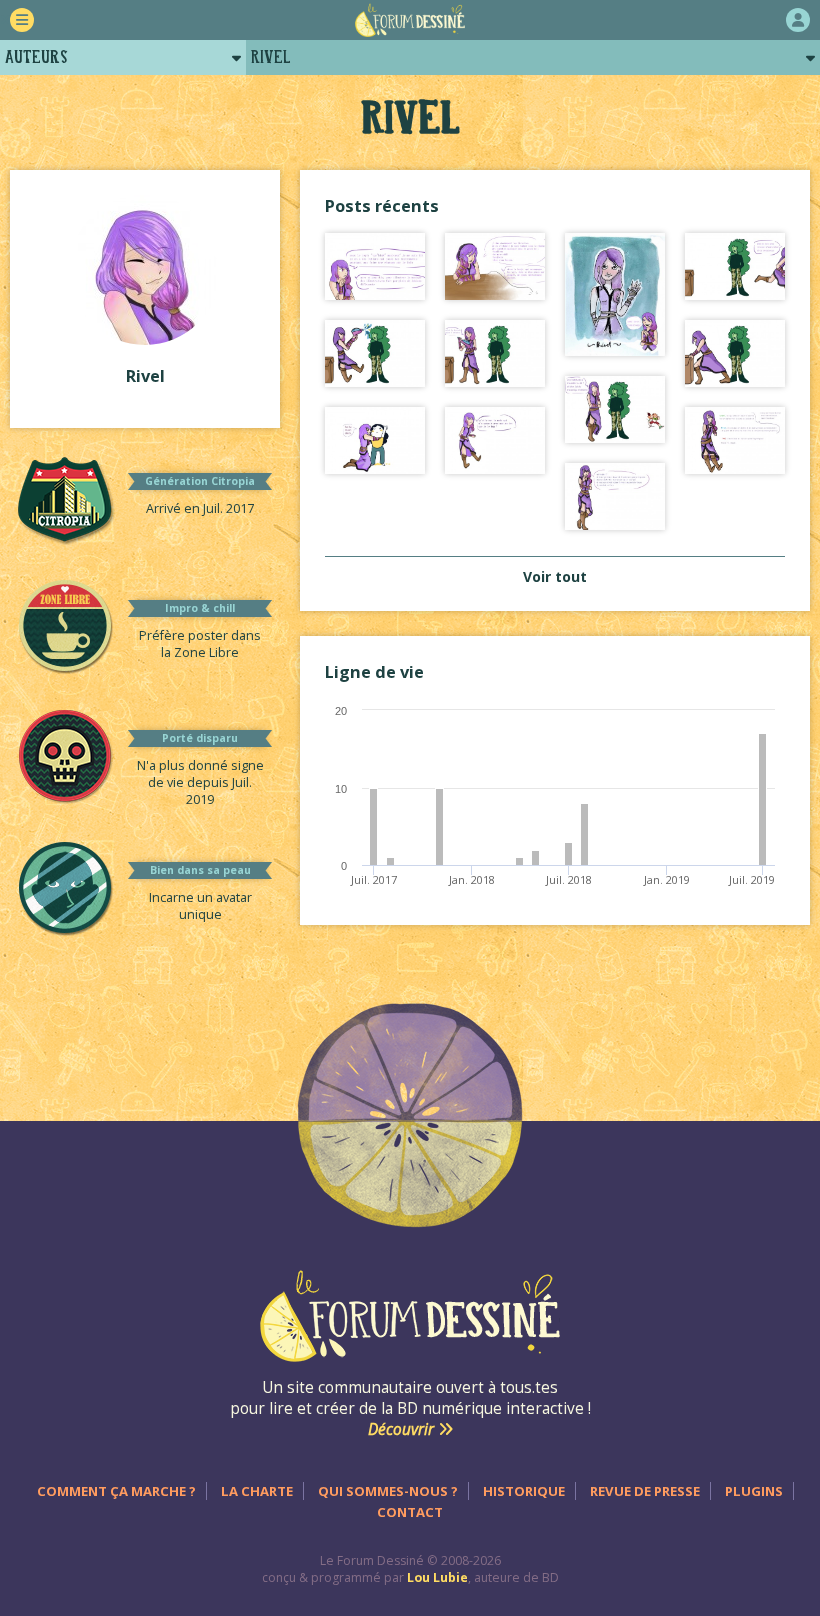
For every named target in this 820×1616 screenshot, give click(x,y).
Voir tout (555, 576)
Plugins (754, 1491)
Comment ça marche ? (116, 1491)
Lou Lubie (437, 1577)
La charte (257, 1491)
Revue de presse (645, 1491)
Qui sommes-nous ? (388, 1491)
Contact (410, 1512)
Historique (524, 1491)
